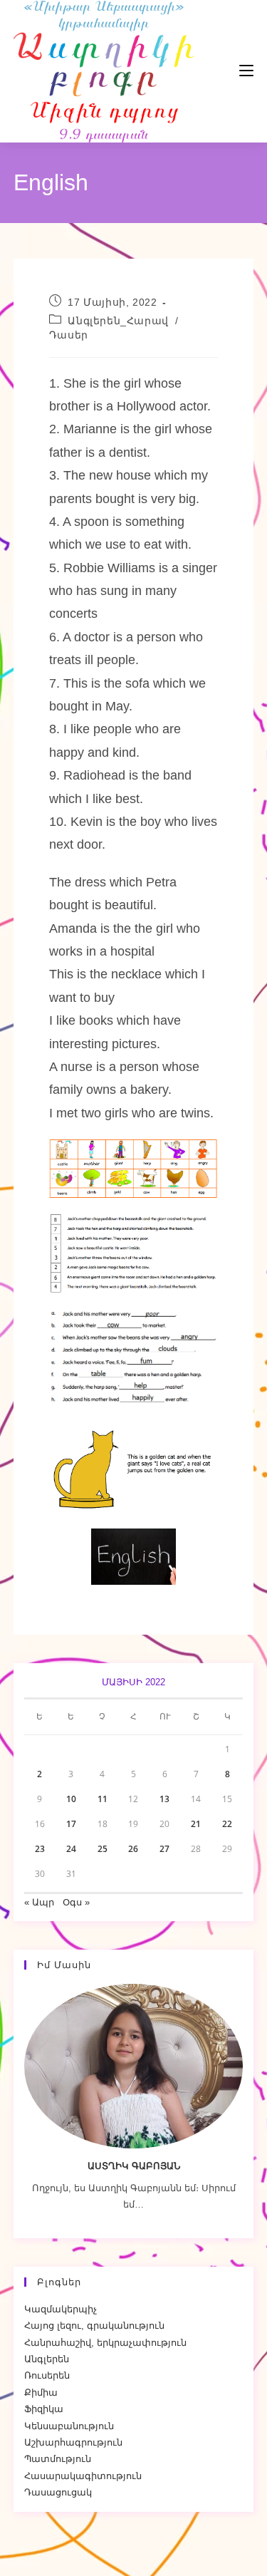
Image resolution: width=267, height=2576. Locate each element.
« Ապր (39, 1902)
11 (103, 1799)
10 (71, 1799)
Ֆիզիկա (44, 2409)
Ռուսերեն (47, 2375)
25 (103, 1849)
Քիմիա (41, 2393)
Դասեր (69, 335)
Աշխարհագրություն (73, 2442)
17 (71, 1824)
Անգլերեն (47, 2359)
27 (164, 1849)
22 (227, 1824)
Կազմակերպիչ (61, 2309)
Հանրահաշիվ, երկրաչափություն (105, 2343)
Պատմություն (58, 2459)
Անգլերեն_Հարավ (118, 321)
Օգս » (76, 1902)
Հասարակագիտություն (83, 2476)
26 (133, 1849)
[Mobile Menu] (204, 71)
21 (196, 1824)
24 (71, 1849)
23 (40, 1849)
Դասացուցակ (58, 2492)
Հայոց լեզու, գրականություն (94, 2326)
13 (164, 1799)
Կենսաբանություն (69, 2426)
